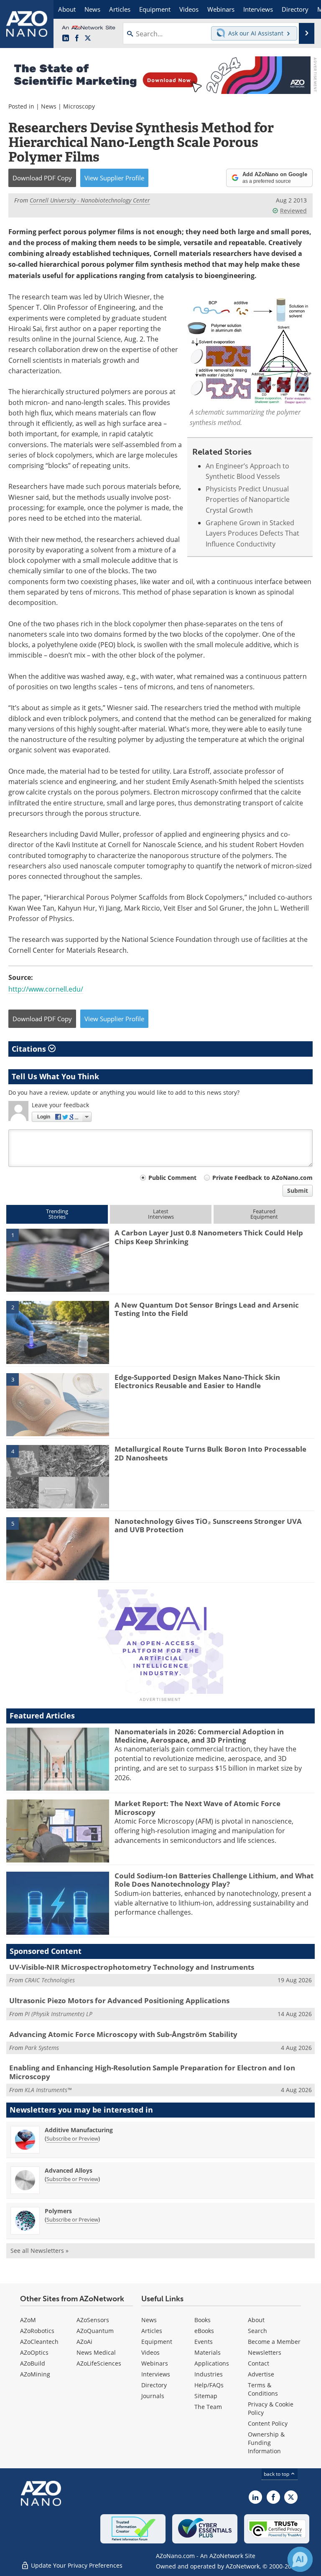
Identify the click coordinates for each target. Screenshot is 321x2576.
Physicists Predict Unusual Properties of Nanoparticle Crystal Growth (248, 499)
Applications (212, 2363)
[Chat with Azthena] (300, 2559)
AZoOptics (34, 2352)
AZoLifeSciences (99, 2363)
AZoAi (84, 2342)
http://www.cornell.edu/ (46, 989)
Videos (150, 2352)
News (49, 106)
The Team (208, 2407)
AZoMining (35, 2374)
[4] (58, 1476)
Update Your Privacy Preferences (76, 2565)
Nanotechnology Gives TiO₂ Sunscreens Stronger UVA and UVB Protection (208, 1525)
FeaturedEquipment (264, 1214)
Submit (298, 1191)
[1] (58, 1260)
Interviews (156, 2374)
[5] (58, 1548)
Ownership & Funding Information (266, 2443)
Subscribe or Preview (72, 2138)
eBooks (204, 2331)
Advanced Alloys (69, 2170)
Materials (208, 2352)
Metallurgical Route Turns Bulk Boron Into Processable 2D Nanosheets (210, 1453)
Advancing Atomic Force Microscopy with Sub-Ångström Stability (123, 2034)
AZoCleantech (39, 2342)
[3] (58, 1404)
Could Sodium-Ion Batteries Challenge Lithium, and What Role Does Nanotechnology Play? (214, 1880)
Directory (154, 2385)
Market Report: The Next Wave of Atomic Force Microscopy (197, 1808)
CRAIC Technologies (50, 1980)
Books (203, 2320)
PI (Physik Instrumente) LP (59, 2014)
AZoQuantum (95, 2331)
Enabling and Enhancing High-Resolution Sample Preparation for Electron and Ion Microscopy (152, 2072)
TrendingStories (57, 1214)
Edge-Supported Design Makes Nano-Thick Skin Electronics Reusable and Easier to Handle (197, 1381)
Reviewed (293, 211)
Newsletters (265, 2352)
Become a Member (274, 2342)
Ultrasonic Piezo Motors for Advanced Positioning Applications (119, 2000)
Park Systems (42, 2048)
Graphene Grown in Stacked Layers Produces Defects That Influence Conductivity (252, 533)
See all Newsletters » (39, 2251)
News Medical (96, 2352)
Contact (259, 2363)
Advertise (261, 2374)
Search (257, 2331)
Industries (209, 2374)
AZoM (28, 2320)
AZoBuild (33, 2363)
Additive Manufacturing (79, 2130)
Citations (30, 1049)
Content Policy (268, 2423)
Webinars (155, 2363)
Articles (152, 2331)
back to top (277, 2474)
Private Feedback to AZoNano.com (262, 1178)
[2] (58, 1332)
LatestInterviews (161, 1214)
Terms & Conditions (263, 2389)
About (256, 2320)
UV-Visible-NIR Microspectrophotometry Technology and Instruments (132, 1967)
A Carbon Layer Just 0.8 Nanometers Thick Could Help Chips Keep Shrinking (209, 1237)
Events (204, 2342)
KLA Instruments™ (48, 2090)
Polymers (58, 2211)
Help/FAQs (209, 2385)
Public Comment (172, 1178)
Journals (153, 2396)
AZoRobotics (37, 2331)
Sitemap (206, 2396)
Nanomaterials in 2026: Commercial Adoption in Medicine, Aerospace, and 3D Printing (199, 1736)
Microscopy (79, 106)
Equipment (157, 2342)
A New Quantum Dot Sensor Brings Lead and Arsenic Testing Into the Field (207, 1309)
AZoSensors (93, 2320)
